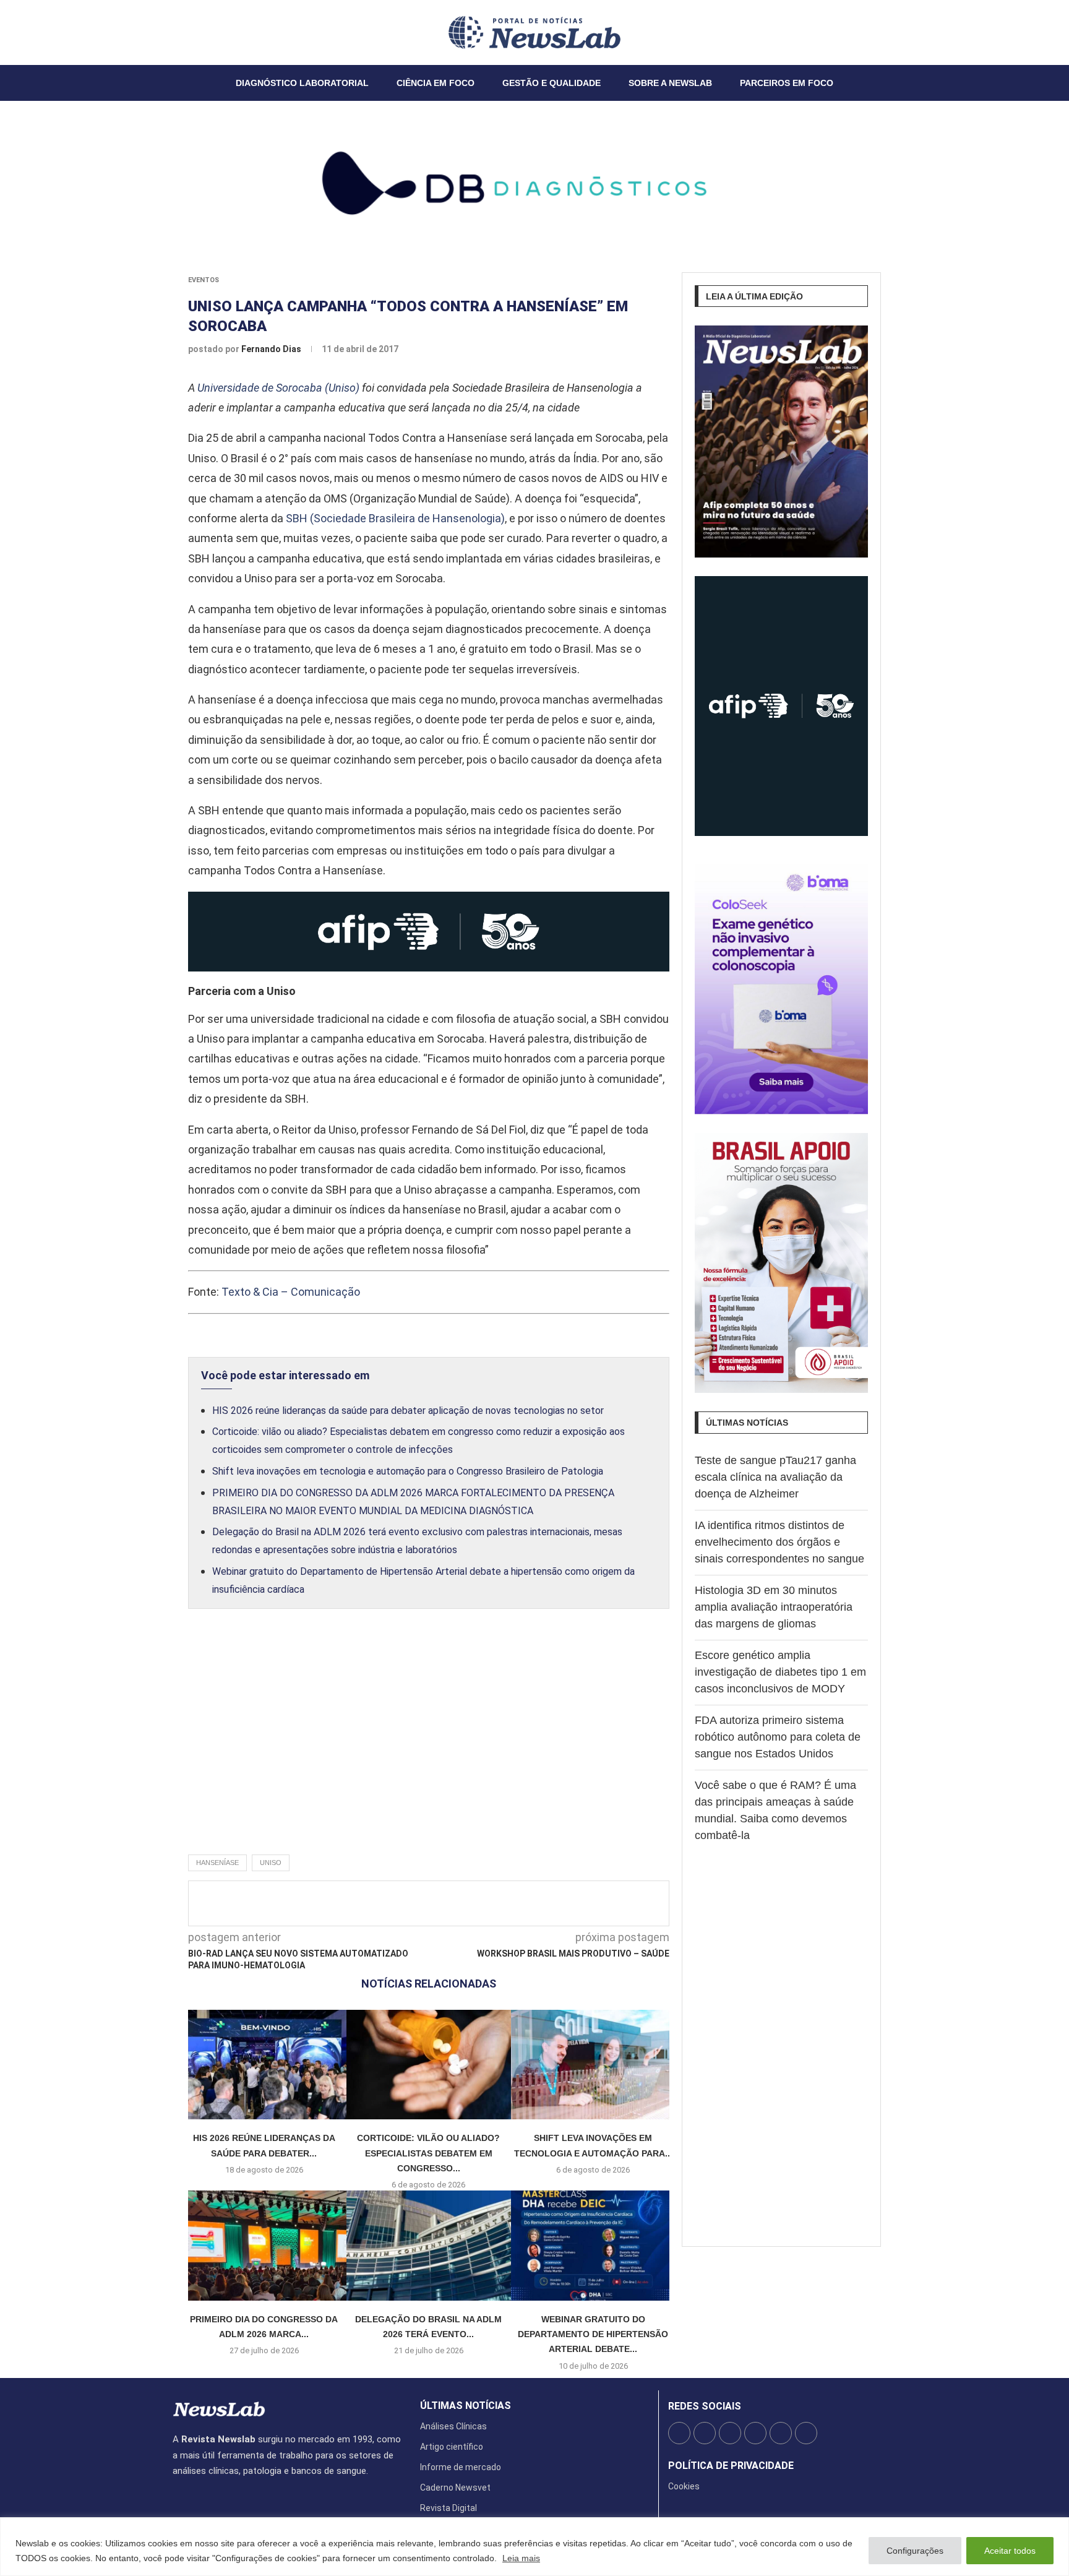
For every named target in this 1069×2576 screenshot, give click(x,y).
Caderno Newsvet (455, 2488)
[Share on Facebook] (418, 1903)
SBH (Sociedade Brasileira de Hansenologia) (395, 518)
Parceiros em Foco (787, 83)
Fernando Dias (272, 349)
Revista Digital (449, 2508)
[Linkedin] (195, 32)
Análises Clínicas (453, 2426)
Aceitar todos (1010, 2551)
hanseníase (217, 1863)
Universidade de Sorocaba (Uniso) (278, 388)
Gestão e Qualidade (552, 83)
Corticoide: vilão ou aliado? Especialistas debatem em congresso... (428, 2153)
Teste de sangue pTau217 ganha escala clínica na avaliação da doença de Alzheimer (775, 1477)
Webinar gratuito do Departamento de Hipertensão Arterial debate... (593, 2334)
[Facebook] (173, 32)
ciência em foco (436, 83)
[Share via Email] (540, 1903)
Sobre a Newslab (670, 83)
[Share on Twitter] (438, 1903)
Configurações (915, 2551)
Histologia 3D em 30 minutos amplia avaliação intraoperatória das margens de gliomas (774, 1607)
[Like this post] (393, 1903)
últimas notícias (466, 2406)
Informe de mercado (461, 2467)
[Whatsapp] (210, 32)
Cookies (684, 2486)
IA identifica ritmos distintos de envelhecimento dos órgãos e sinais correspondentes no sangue (779, 1542)
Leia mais (521, 2558)
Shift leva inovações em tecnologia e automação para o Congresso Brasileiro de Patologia (408, 1471)
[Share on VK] (499, 1903)
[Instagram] (188, 32)
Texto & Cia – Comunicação (291, 1292)
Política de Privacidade (731, 2466)
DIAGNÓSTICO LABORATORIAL (302, 83)
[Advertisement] (429, 1745)
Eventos (204, 280)
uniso (271, 1863)
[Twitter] (181, 32)
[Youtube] (203, 32)
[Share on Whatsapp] (520, 1903)
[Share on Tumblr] (479, 1903)
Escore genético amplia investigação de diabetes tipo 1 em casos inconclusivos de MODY (780, 1672)
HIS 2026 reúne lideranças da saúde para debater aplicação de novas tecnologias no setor (408, 1411)
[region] (534, 2547)
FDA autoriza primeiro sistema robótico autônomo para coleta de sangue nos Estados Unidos (778, 1737)
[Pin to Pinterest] (458, 1903)
